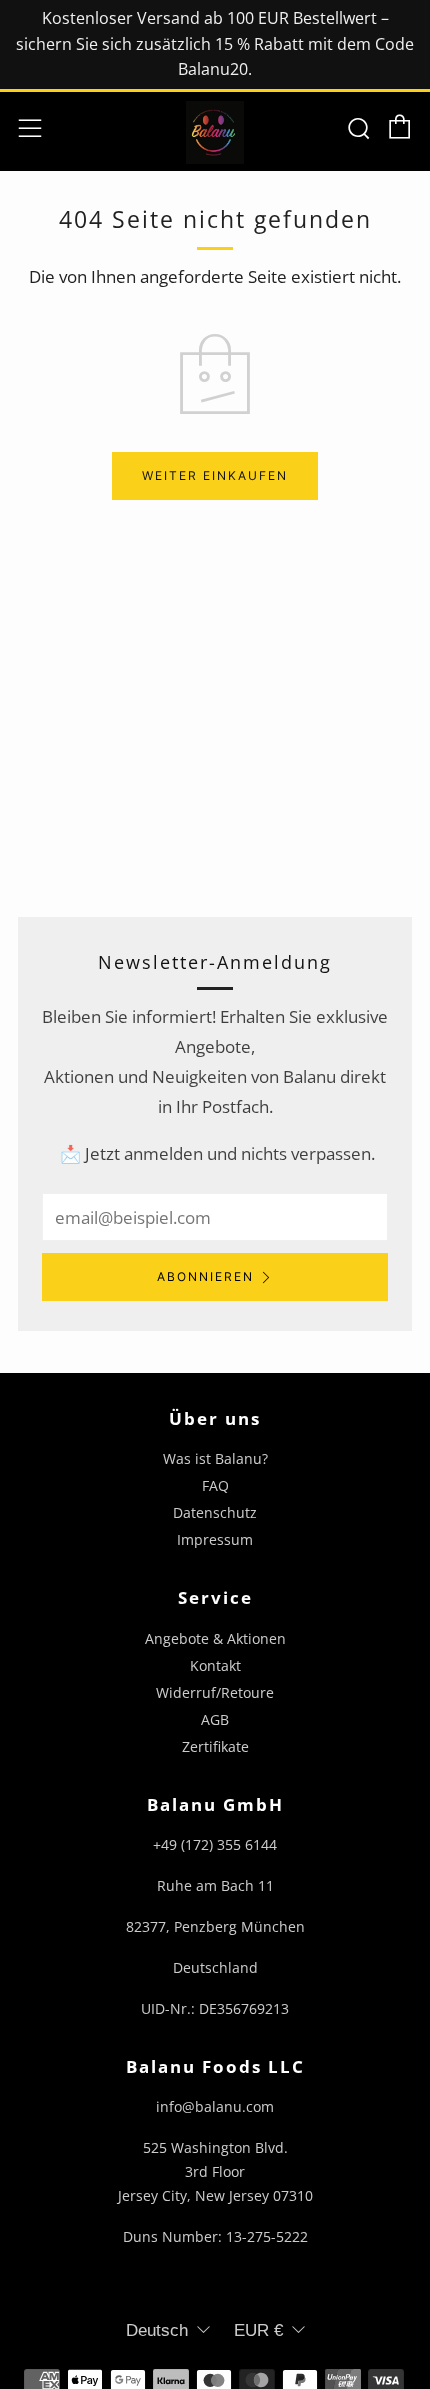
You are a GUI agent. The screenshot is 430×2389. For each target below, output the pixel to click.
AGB (215, 1719)
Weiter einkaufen (215, 475)
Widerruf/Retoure (215, 1692)
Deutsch (157, 2330)
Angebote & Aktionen (215, 1638)
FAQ (215, 1485)
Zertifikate (215, 1746)
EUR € (258, 2330)
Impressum (215, 1539)
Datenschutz (215, 1512)
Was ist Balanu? (215, 1458)
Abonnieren (205, 1276)
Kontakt (215, 1665)
